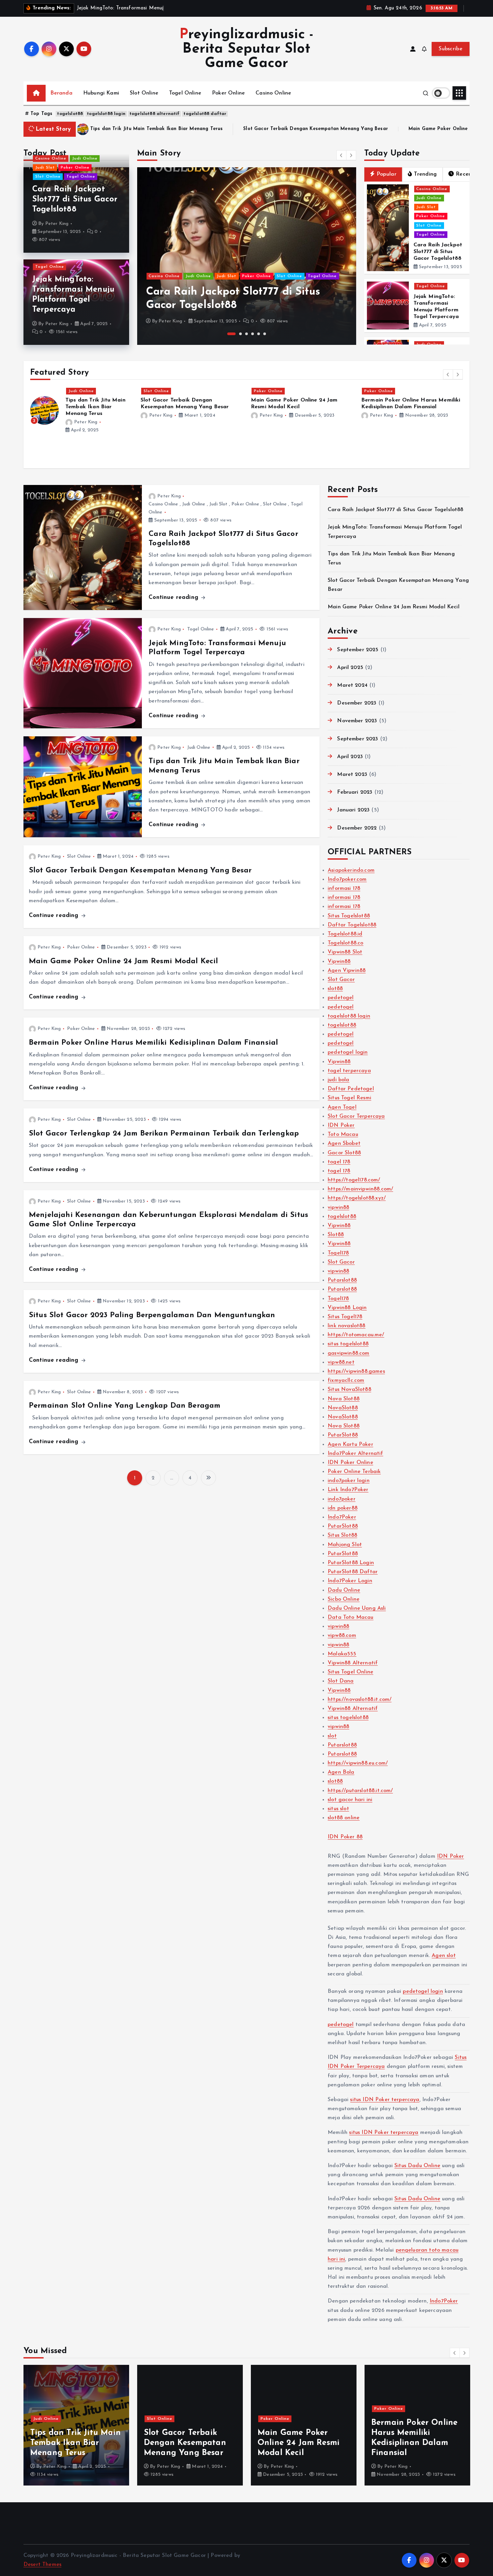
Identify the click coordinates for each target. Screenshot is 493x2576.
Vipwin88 (339, 962)
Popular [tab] (387, 174)
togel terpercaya (349, 1071)
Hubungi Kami (101, 93)
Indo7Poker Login (350, 1581)
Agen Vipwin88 (347, 971)
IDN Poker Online (350, 1463)
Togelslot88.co (345, 943)
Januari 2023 (353, 810)
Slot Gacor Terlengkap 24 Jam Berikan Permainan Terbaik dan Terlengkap (164, 1134)
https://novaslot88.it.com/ (360, 1700)
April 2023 (350, 757)
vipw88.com (342, 1636)
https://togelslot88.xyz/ (357, 1198)
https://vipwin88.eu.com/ (358, 1763)
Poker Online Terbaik (354, 1472)
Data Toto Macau (350, 1617)
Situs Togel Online (350, 1672)
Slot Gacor (341, 980)
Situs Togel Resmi (349, 1098)
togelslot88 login (106, 114)
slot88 (335, 989)
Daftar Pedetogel (351, 1089)
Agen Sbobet (344, 1144)
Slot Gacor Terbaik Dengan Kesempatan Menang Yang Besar (136, 129)
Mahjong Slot (345, 1545)
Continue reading (174, 597)
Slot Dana (341, 1681)
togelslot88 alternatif (155, 114)
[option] (247, 256)
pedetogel (341, 998)
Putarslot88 (342, 1280)
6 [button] (265, 334)
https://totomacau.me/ (356, 1335)
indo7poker (342, 1499)
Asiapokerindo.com (351, 870)
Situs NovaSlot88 (349, 1390)
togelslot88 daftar (205, 114)
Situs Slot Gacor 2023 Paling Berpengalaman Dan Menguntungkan (152, 1315)
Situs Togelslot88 (349, 916)
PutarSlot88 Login (351, 1563)
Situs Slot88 (342, 1535)
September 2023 (358, 739)
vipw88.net (341, 1362)
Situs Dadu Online (417, 2166)
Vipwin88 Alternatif (353, 1663)
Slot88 (336, 1235)
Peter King (57, 224)
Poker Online (228, 93)
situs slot (338, 1809)
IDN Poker (341, 1125)
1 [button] (229, 334)
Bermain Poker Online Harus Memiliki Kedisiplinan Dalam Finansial (153, 1043)
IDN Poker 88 (345, 1837)
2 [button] (238, 334)
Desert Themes (42, 2565)
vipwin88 (338, 1208)
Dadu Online (344, 1590)
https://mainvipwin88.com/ (360, 1189)
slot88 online (344, 1818)
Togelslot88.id (345, 934)
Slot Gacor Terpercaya (356, 1116)
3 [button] (246, 334)
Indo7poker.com (347, 879)
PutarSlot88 (343, 1435)
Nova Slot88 (344, 1399)
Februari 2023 (355, 792)
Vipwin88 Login (347, 1308)
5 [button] (259, 334)
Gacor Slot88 (344, 1153)
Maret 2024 (352, 685)
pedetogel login (348, 1052)
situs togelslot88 (348, 1344)
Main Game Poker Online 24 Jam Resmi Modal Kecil (290, 129)
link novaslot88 (346, 1326)
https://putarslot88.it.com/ (360, 1791)
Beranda (61, 93)
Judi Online (85, 159)
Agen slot (444, 1956)
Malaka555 (342, 1654)
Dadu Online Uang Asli (357, 1608)
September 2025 (358, 650)
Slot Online (144, 93)
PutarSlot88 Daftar (353, 1572)
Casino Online (273, 93)
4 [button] (253, 334)
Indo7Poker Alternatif (355, 1454)
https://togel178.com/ (354, 1180)
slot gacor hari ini (350, 1800)
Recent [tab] (465, 174)
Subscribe (451, 49)
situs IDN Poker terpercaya (385, 2100)
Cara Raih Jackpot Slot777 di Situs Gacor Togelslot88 (75, 199)
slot (332, 1736)
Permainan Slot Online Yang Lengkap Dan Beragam (125, 1406)
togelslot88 (70, 114)
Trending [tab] (425, 174)
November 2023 (357, 721)
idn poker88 (343, 1508)
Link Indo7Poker (348, 1490)
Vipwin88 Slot (345, 952)
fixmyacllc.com (346, 1381)
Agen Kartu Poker (350, 1445)
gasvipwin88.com (348, 1353)
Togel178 (338, 1253)
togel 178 (339, 1162)
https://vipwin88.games (356, 1371)
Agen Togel (342, 1107)
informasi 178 (344, 888)
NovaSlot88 (343, 1408)
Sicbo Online (344, 1599)
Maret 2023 (352, 775)
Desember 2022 (357, 828)
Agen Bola (341, 1772)
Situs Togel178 (345, 1317)
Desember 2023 (357, 703)
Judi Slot (45, 168)
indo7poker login (349, 1481)
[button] (341, 155)
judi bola (338, 1080)
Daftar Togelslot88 (352, 925)
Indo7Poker (342, 1517)
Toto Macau (343, 1134)
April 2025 (350, 668)
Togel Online (185, 93)
